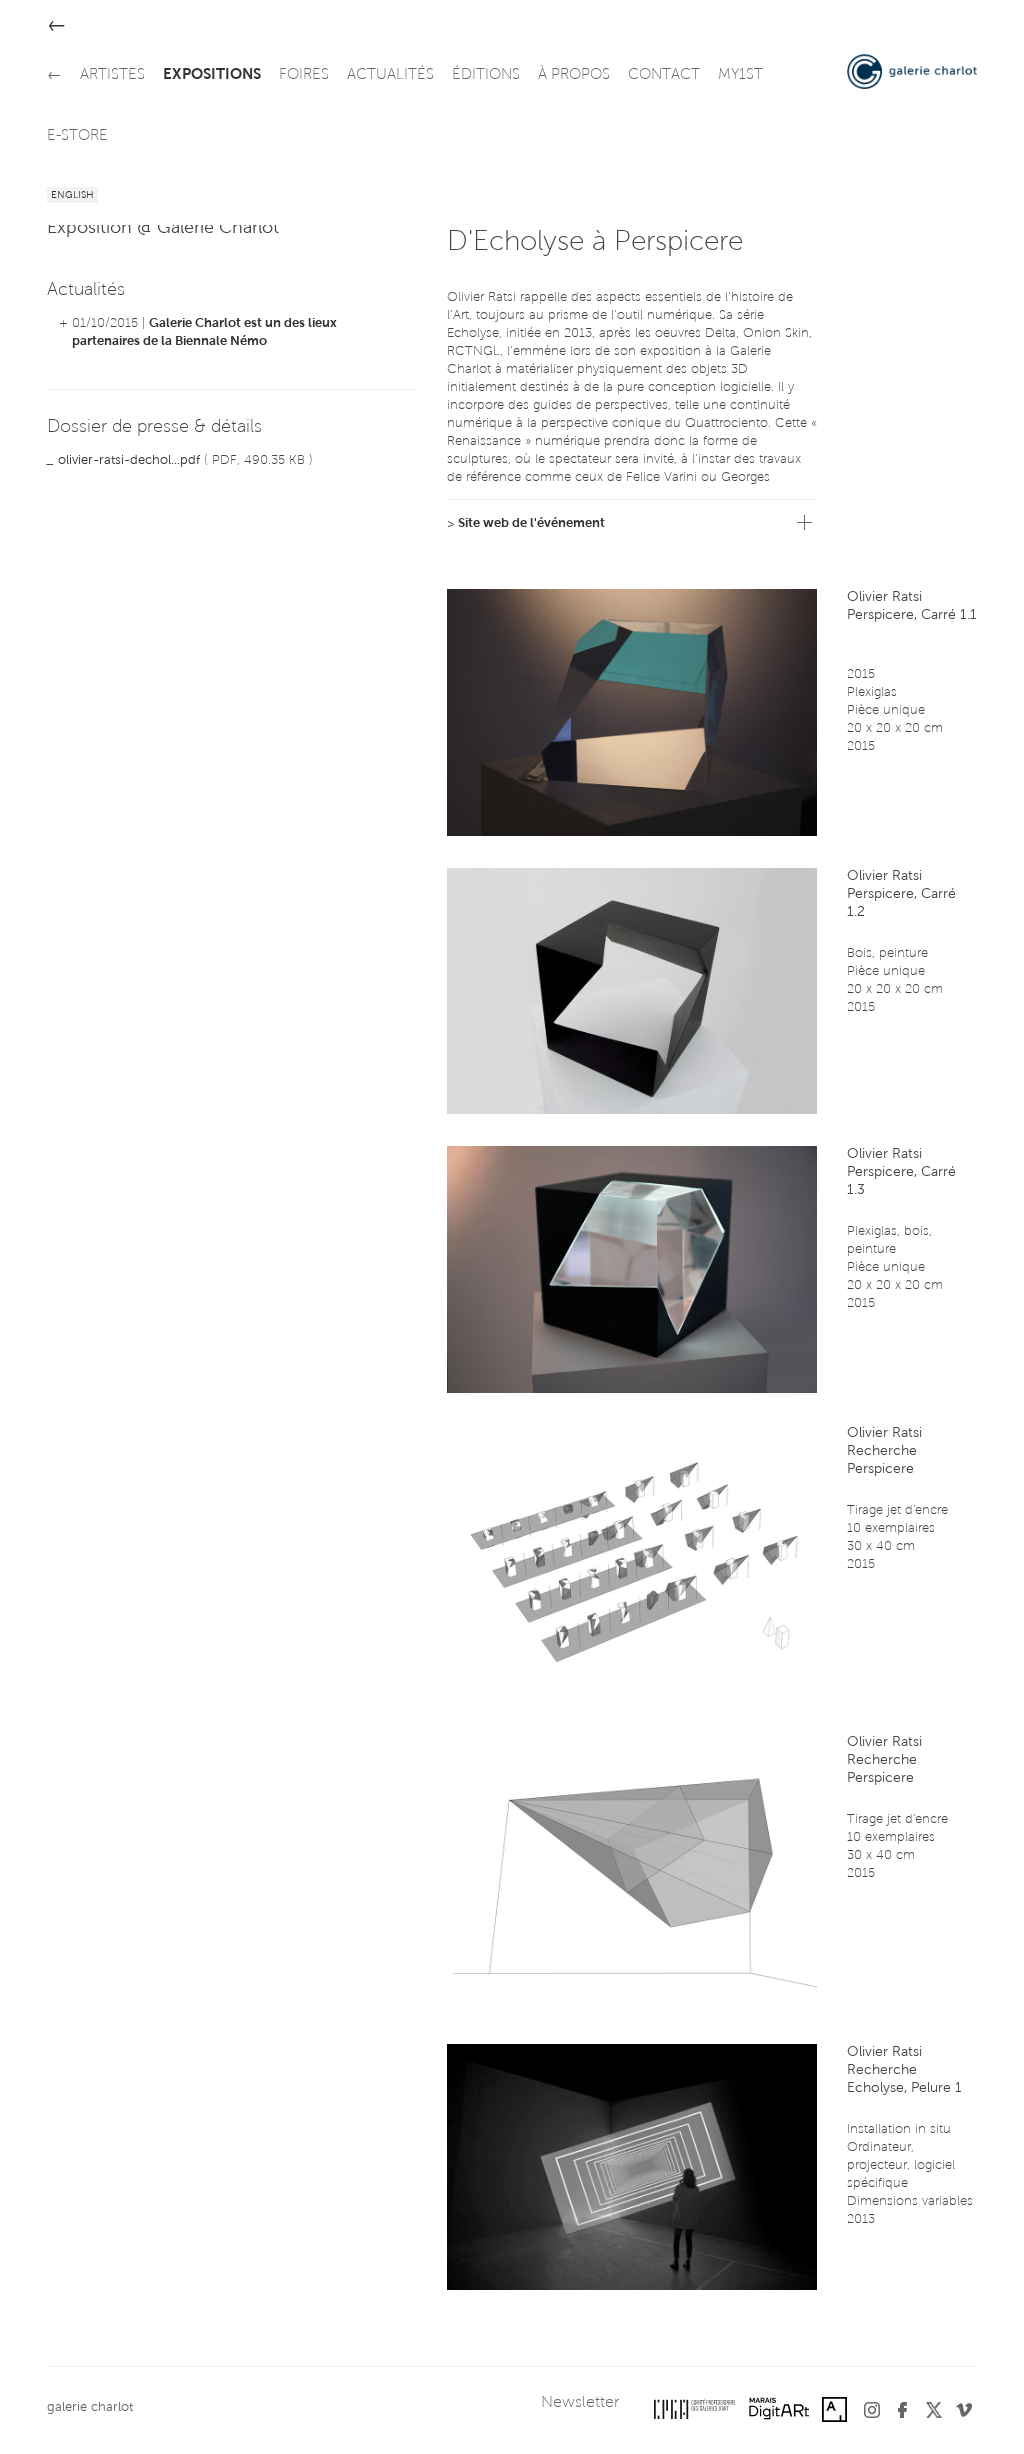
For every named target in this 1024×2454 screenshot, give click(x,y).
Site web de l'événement (531, 523)
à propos (574, 75)
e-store (77, 136)
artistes (112, 75)
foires (304, 75)
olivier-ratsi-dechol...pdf (129, 460)
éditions (486, 75)
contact (664, 75)
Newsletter (580, 2403)
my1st (740, 75)
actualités (390, 75)
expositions (212, 75)
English (72, 196)
